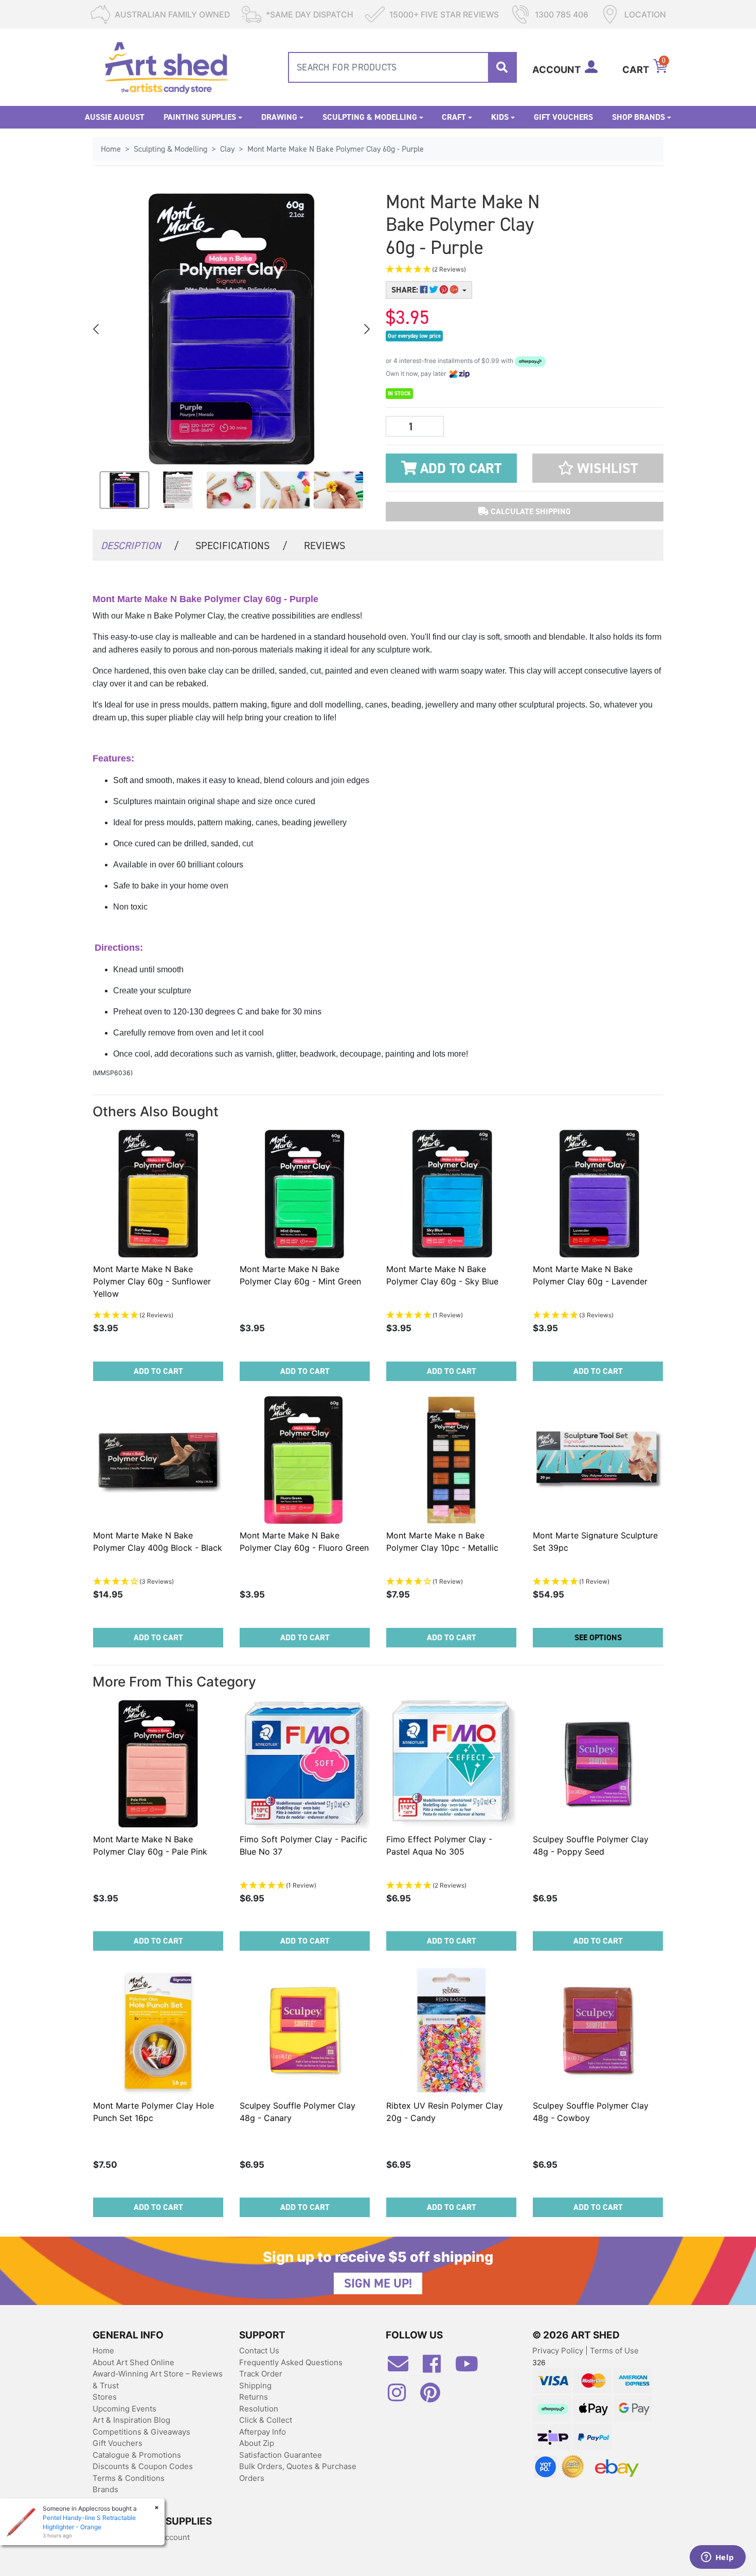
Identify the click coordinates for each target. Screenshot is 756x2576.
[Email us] (403, 2368)
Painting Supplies (200, 117)
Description (140, 546)
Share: (406, 290)
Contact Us (259, 2351)
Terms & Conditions (129, 2478)
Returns (254, 2397)
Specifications (241, 546)
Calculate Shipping (530, 511)
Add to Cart (459, 468)
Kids (500, 117)
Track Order (261, 2374)
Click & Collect (266, 2420)
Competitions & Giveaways (141, 2432)
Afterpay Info (263, 2432)
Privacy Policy (559, 2351)
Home (103, 2351)
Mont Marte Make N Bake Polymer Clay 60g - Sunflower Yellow (152, 1281)
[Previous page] (97, 329)
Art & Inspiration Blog (131, 2420)
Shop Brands (638, 117)
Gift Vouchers (563, 117)
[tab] (140, 545)
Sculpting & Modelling (370, 117)
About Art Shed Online (133, 2362)
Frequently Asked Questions (291, 2362)
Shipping (255, 2385)
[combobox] (402, 67)
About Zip (257, 2443)
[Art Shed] (166, 67)
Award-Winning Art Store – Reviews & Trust (158, 2380)
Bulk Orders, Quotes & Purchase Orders (298, 2472)
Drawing (279, 117)
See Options (598, 1637)
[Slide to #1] (124, 490)
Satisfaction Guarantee (281, 2455)
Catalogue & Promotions (137, 2455)
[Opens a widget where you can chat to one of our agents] (717, 2558)
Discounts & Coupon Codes (143, 2466)
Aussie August (115, 117)
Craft (454, 117)
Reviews (325, 546)
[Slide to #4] (338, 490)
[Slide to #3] (285, 490)
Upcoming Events (124, 2409)
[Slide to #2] (231, 490)
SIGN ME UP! (378, 2283)
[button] (476, 270)
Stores (105, 2397)
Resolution (259, 2409)
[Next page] (366, 329)
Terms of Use (614, 2351)
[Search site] (502, 67)
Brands (105, 2489)
